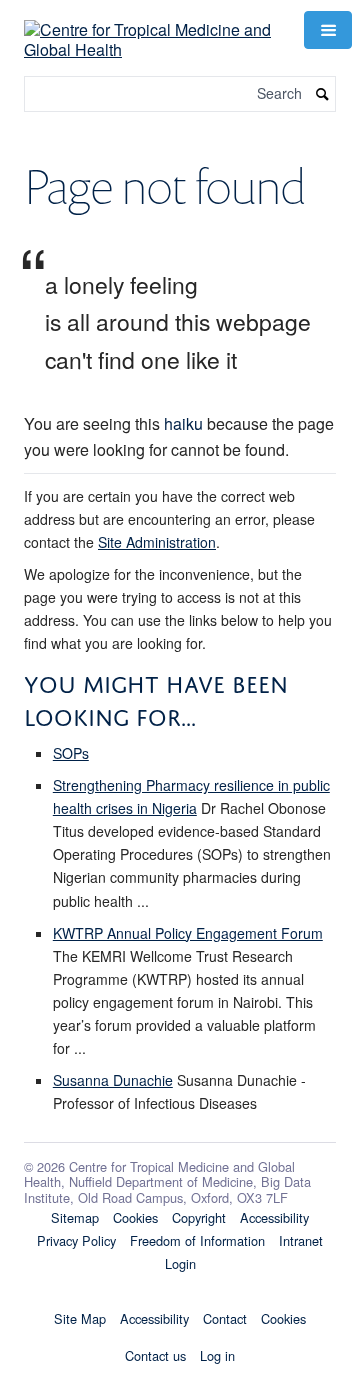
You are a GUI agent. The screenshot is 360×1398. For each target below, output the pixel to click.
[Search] (323, 94)
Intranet (301, 1240)
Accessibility (274, 1217)
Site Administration (157, 542)
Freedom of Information (197, 1240)
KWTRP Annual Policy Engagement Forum (188, 933)
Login (180, 1263)
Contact (225, 1318)
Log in (217, 1355)
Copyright (199, 1217)
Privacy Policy (76, 1240)
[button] (328, 30)
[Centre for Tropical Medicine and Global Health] (152, 27)
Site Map (80, 1318)
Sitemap (75, 1217)
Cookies (135, 1217)
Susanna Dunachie (113, 1080)
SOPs (71, 753)
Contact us (155, 1355)
